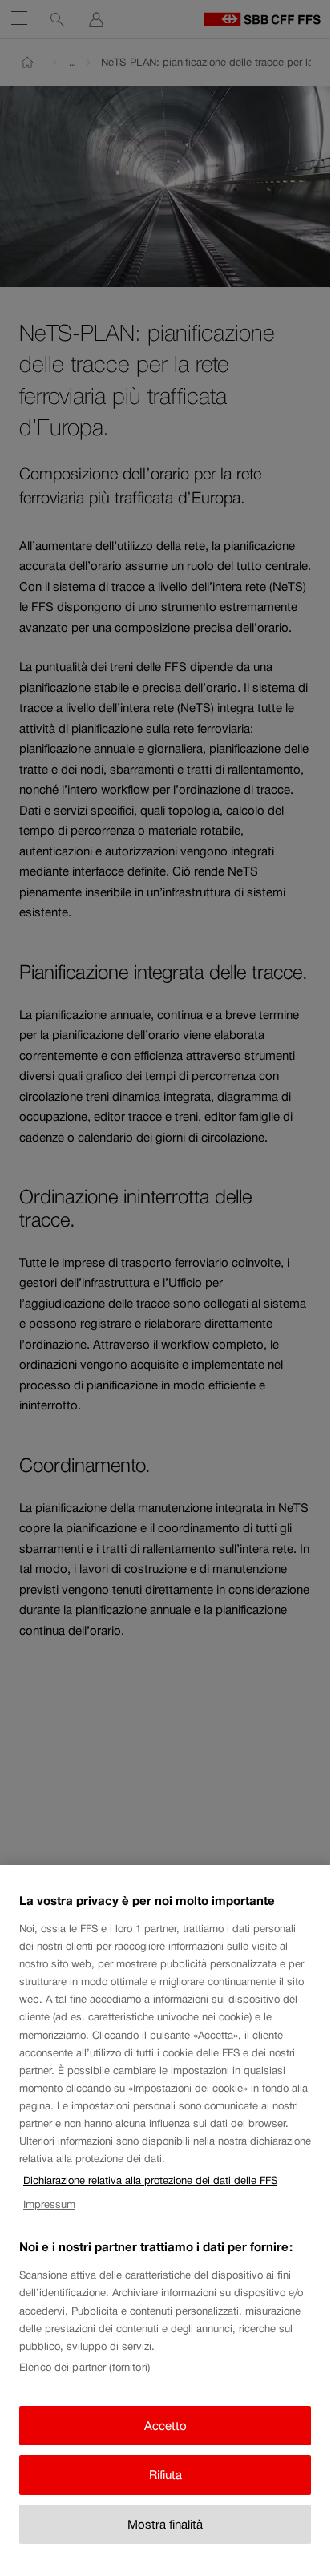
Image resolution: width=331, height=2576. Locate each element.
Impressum (49, 2204)
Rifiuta (165, 2475)
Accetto (165, 2426)
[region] (165, 2217)
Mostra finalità (165, 2524)
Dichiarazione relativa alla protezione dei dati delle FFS (150, 2180)
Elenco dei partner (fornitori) (85, 2367)
